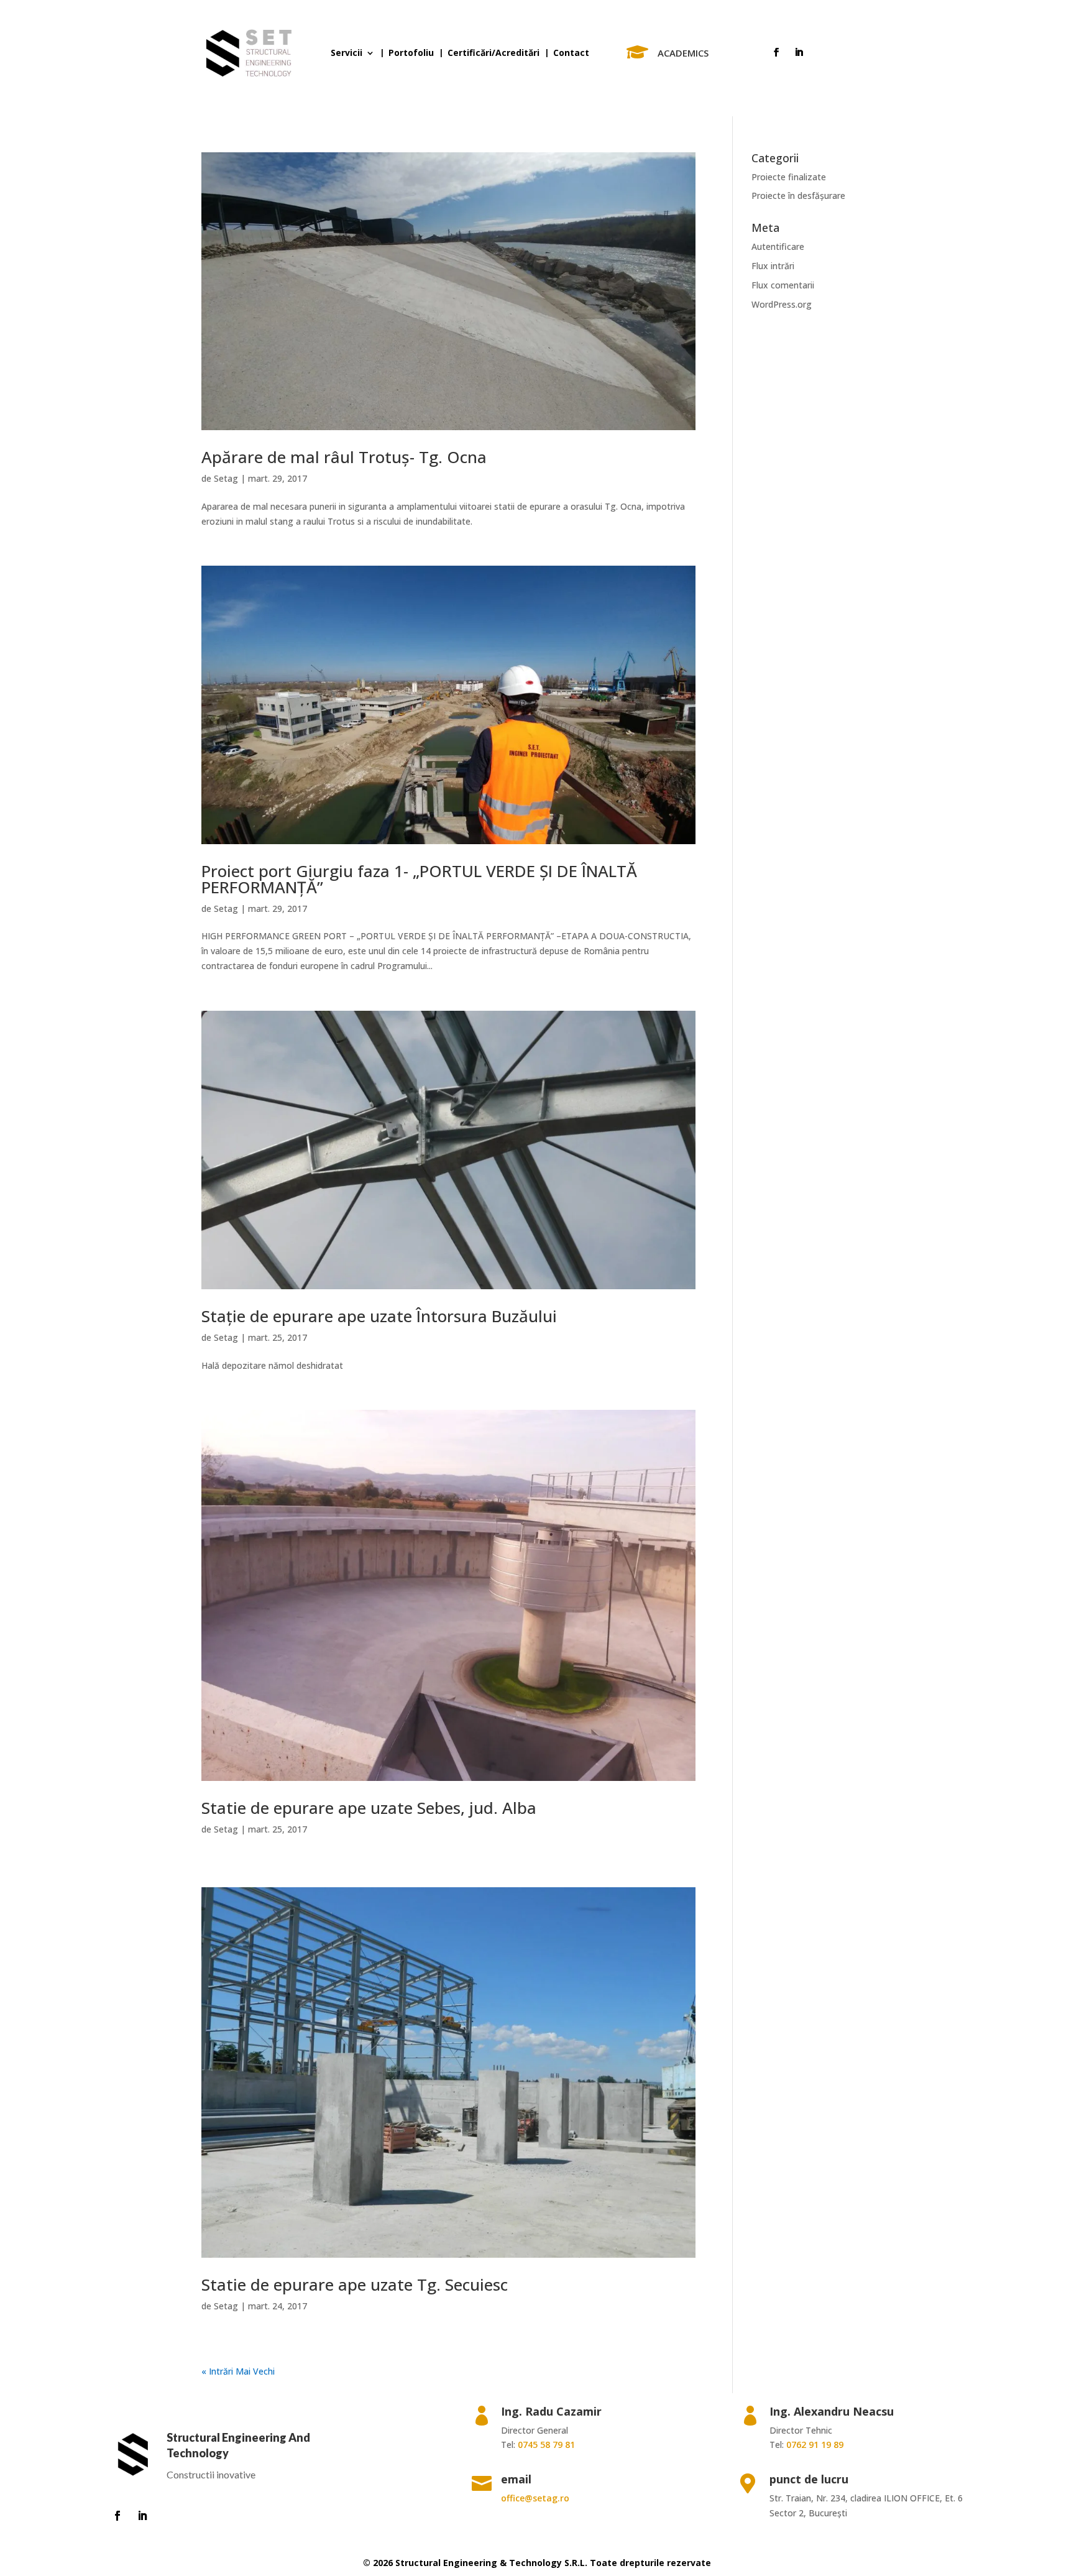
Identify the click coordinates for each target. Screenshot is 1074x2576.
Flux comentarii (783, 285)
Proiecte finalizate (789, 177)
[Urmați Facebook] (776, 52)
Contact (571, 53)
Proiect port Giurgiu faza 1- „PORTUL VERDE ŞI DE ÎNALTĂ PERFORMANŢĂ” (419, 879)
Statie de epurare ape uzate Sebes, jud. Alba (369, 1808)
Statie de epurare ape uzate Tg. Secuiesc (355, 2284)
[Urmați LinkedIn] (799, 52)
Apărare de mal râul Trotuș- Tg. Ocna (344, 457)
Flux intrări (773, 266)
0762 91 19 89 (815, 2445)
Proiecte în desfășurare (798, 195)
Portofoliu (411, 53)
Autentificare (778, 246)
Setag (226, 478)
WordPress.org (782, 304)
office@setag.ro (535, 2498)
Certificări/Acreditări (493, 53)
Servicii (347, 53)
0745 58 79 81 (546, 2445)
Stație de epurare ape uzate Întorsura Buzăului (379, 1316)
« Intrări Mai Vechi (238, 2371)
